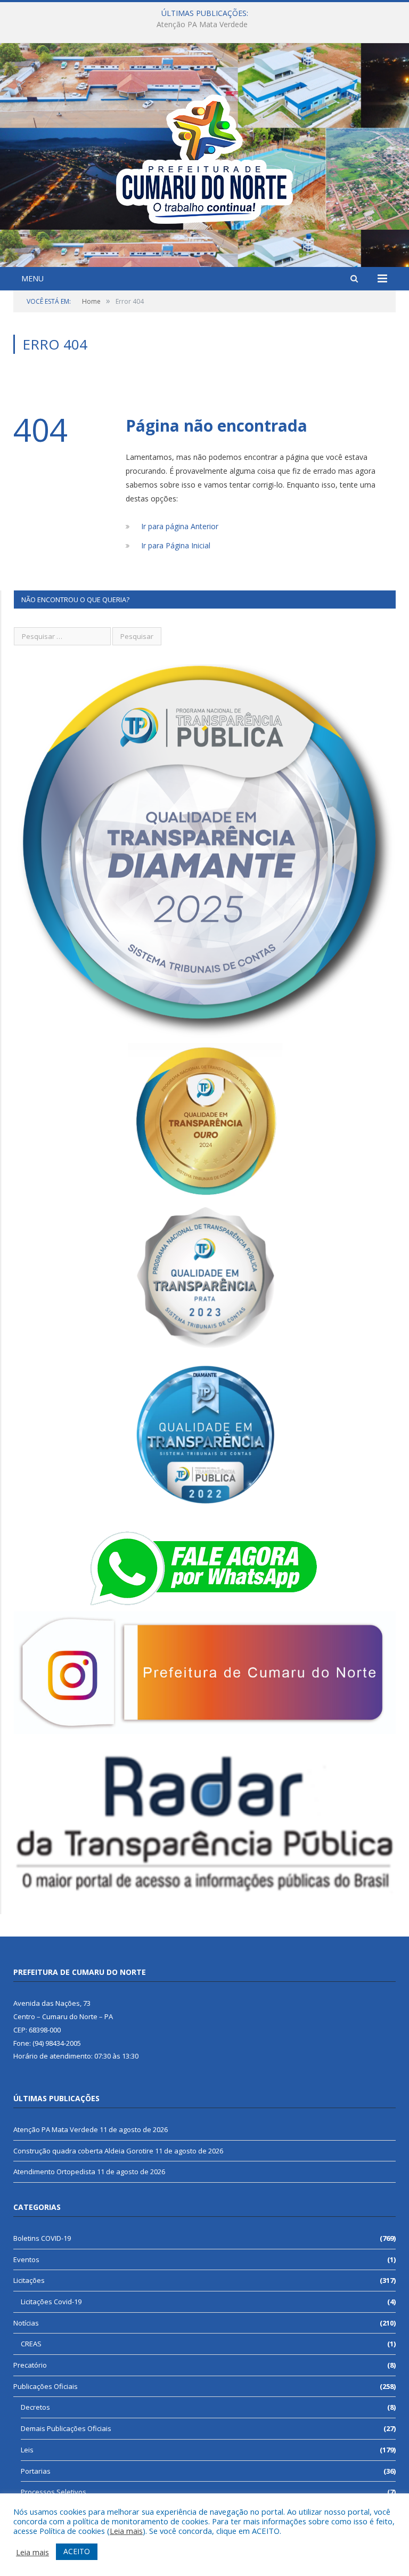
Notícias (26, 2323)
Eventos (26, 2259)
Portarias (36, 2471)
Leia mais (126, 2531)
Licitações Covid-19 (51, 2302)
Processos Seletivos (54, 2492)
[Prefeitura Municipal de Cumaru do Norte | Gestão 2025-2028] (204, 156)
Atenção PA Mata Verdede (56, 2129)
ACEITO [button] (77, 2551)
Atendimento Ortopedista (54, 2172)
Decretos (35, 2407)
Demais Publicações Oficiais (66, 2428)
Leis (27, 2450)
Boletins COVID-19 (42, 2238)
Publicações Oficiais (46, 2386)
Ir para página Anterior (180, 526)
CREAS (31, 2344)
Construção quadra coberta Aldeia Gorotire (202, 25)
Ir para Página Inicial (176, 545)
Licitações (29, 2280)
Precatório (30, 2365)
